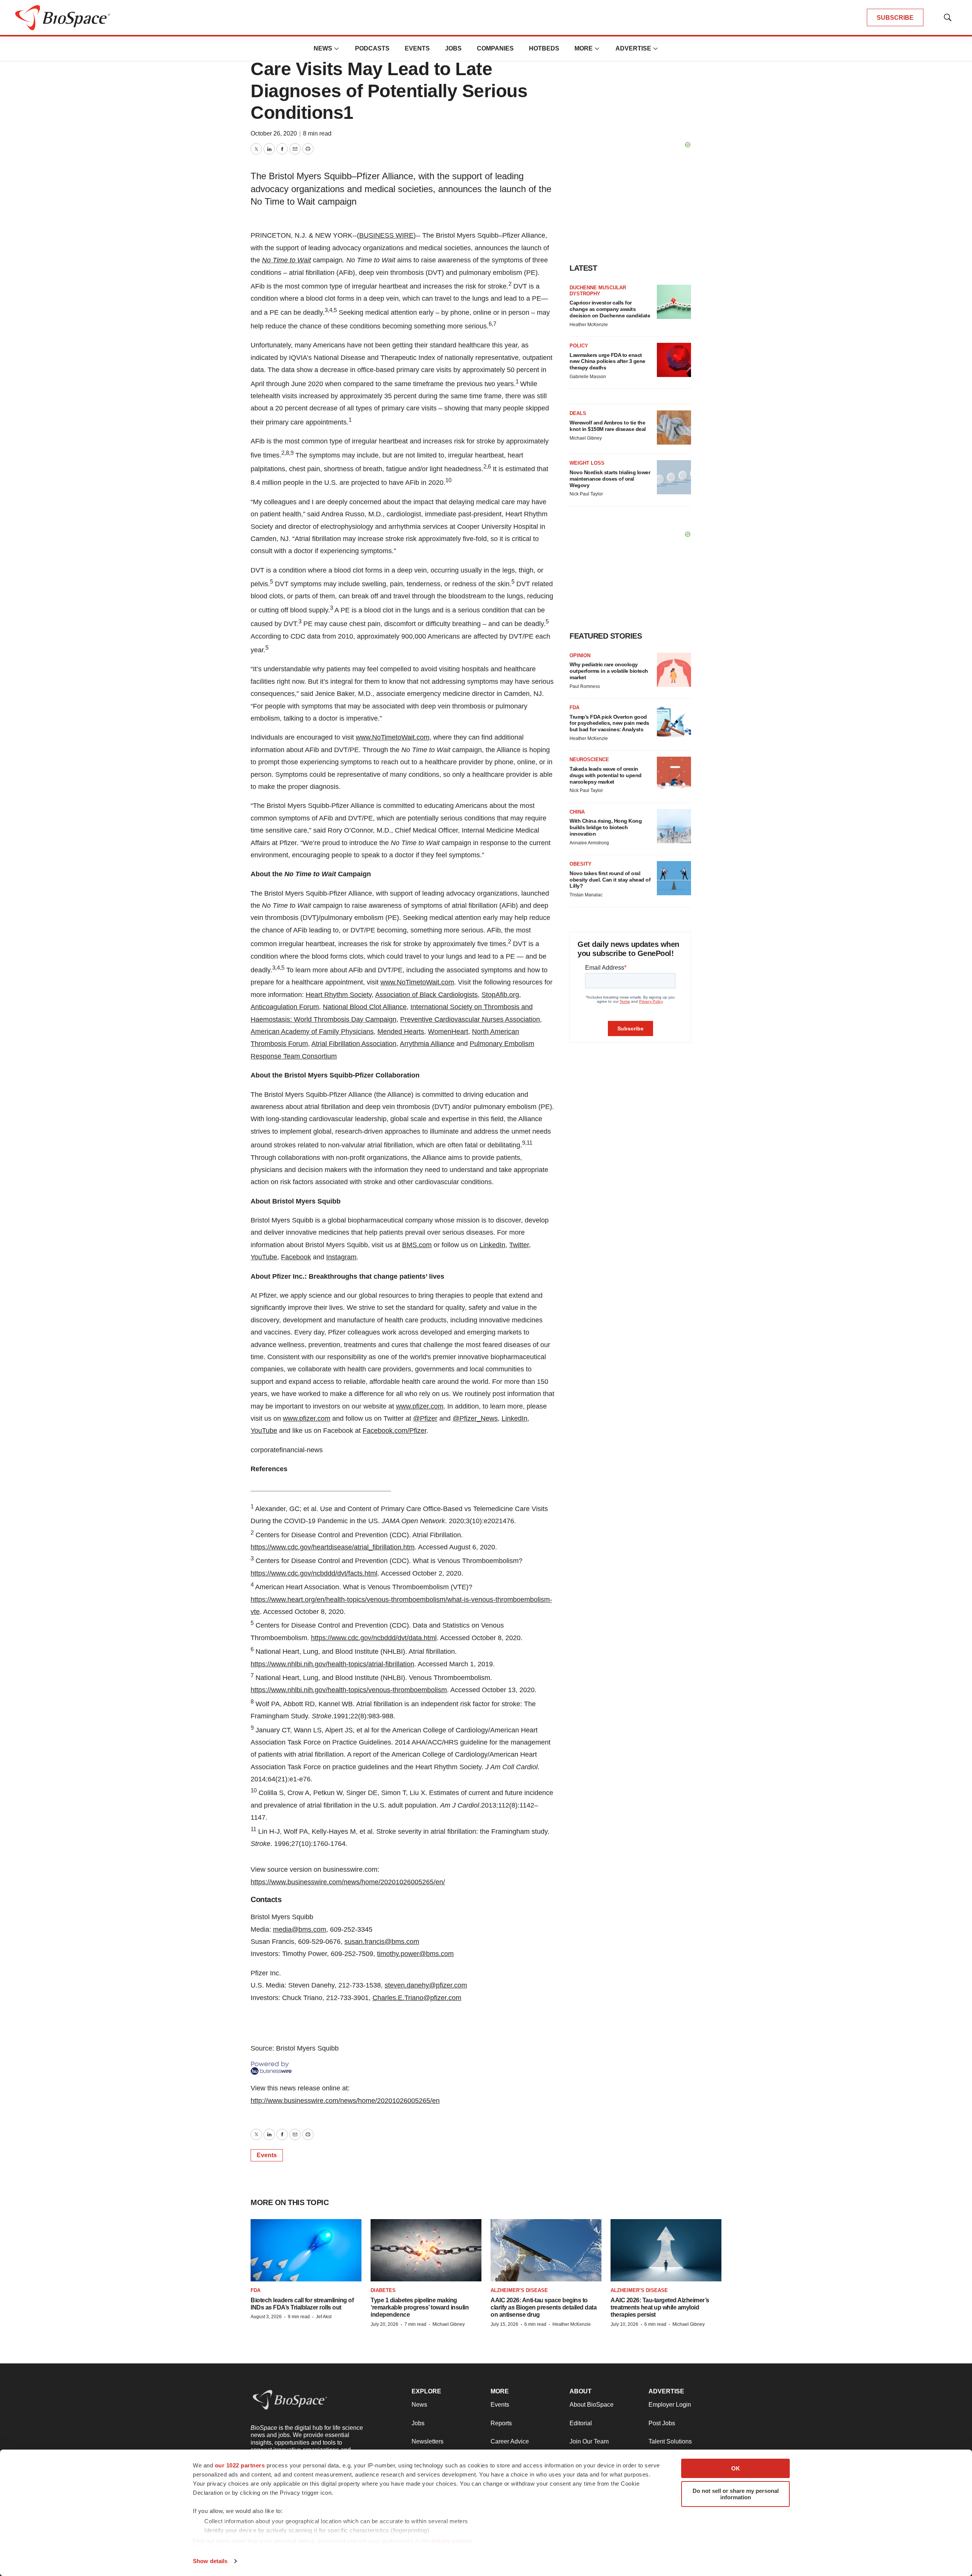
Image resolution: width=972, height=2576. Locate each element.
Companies (495, 48)
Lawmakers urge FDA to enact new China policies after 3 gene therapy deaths (607, 361)
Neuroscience (589, 760)
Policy (579, 346)
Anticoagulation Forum (285, 1007)
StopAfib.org (500, 995)
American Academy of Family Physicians (312, 1032)
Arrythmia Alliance (427, 1044)
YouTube (264, 1257)
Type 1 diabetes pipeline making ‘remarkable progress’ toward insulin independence (420, 2307)
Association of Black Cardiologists (426, 995)
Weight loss (587, 463)
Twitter (519, 1245)
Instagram (341, 1257)
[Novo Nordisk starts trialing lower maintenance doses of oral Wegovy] (674, 477)
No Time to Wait (286, 260)
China (577, 812)
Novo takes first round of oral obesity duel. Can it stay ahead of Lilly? (610, 880)
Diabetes (383, 2290)
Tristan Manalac (586, 895)
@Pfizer (425, 1418)
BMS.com (417, 1245)
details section (452, 2541)
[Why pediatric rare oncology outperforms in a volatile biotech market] (674, 670)
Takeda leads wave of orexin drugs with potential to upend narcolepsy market (606, 775)
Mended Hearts (401, 1032)
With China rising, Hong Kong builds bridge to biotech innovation (606, 827)
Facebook (296, 1257)
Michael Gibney (586, 438)
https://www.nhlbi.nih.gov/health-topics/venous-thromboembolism (349, 1690)
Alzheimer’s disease (519, 2290)
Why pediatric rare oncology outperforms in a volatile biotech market (609, 671)
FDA (574, 707)
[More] (337, 49)
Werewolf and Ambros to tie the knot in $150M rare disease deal (608, 426)
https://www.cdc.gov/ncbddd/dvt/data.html (374, 1638)
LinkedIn (492, 1245)
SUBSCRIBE (895, 18)
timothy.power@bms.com (415, 1954)
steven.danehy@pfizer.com (426, 1985)
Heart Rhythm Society (339, 995)
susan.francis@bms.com (382, 1942)
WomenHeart (448, 1032)
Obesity (581, 864)
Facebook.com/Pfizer (394, 1431)
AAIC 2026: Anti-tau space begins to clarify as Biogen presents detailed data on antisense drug (544, 2307)
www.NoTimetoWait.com (393, 737)
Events (417, 48)
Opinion (580, 655)
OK (736, 2468)
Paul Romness (585, 686)
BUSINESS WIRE (386, 235)
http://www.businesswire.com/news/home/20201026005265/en (345, 2101)
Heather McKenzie (589, 325)
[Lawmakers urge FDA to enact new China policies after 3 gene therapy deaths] (674, 360)
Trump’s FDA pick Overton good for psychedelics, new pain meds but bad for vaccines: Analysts (609, 723)
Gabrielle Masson (588, 377)
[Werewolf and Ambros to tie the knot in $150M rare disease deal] (674, 427)
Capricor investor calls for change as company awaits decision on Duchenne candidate (610, 309)
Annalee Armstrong (589, 843)
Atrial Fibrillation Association (354, 1044)
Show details (210, 2561)
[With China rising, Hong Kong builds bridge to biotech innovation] (674, 826)
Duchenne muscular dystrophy (598, 291)
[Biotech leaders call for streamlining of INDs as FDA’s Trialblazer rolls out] (306, 2250)
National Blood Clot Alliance (365, 1007)
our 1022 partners (240, 2465)
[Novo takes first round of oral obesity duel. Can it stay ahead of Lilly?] (674, 878)
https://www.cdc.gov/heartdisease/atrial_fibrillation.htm (333, 1547)
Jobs (453, 48)
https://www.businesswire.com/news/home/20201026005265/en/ (348, 1882)
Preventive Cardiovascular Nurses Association (470, 1019)
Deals (578, 413)
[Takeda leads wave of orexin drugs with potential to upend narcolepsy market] (674, 774)
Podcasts (372, 48)
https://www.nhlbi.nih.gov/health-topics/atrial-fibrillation (332, 1664)
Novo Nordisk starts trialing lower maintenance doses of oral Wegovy (610, 479)
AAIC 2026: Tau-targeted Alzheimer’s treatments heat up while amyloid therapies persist (660, 2307)
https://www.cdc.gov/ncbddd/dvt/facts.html (314, 1573)
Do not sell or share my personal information (736, 2494)
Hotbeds (544, 48)
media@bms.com (300, 1929)
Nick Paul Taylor (586, 494)
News (323, 48)
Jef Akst (324, 2317)
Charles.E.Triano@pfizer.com (417, 1998)
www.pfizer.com (420, 1406)
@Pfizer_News (475, 1418)
